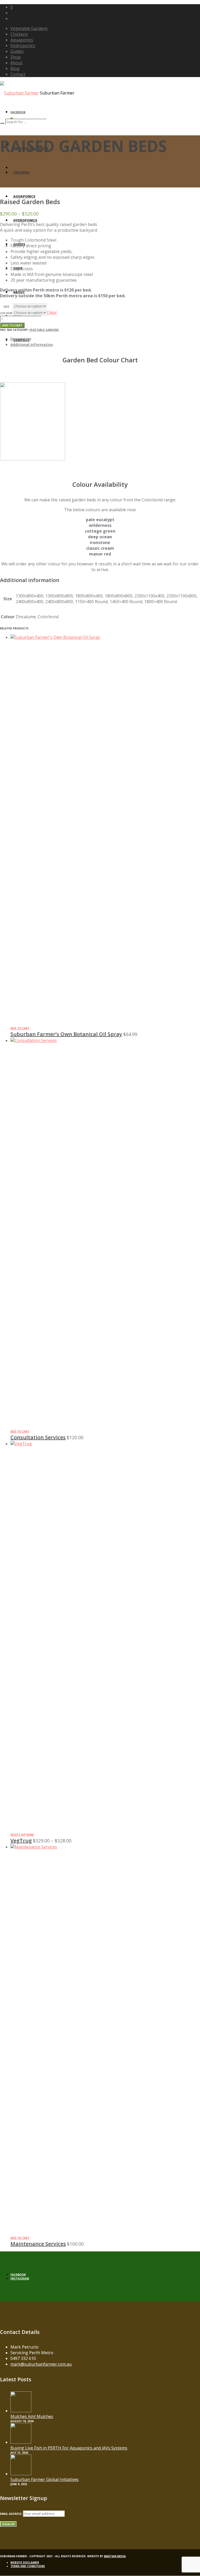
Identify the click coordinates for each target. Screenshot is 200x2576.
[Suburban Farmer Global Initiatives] (21, 2474)
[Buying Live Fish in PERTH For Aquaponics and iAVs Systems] (21, 2442)
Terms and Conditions (28, 2566)
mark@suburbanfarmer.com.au (41, 2364)
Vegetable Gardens (44, 330)
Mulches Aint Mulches (32, 2416)
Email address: (11, 2514)
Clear (52, 312)
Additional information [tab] (32, 345)
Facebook (18, 112)
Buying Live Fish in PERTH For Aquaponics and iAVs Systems (69, 2448)
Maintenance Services (38, 2244)
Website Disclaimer (25, 2562)
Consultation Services (38, 1437)
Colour (6, 313)
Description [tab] (21, 339)
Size (6, 307)
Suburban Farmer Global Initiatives (45, 2479)
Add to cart (12, 325)
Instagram (20, 2278)
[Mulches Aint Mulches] (21, 2411)
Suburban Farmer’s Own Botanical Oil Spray (66, 1034)
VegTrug (21, 1841)
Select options (22, 1835)
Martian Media (115, 2556)
